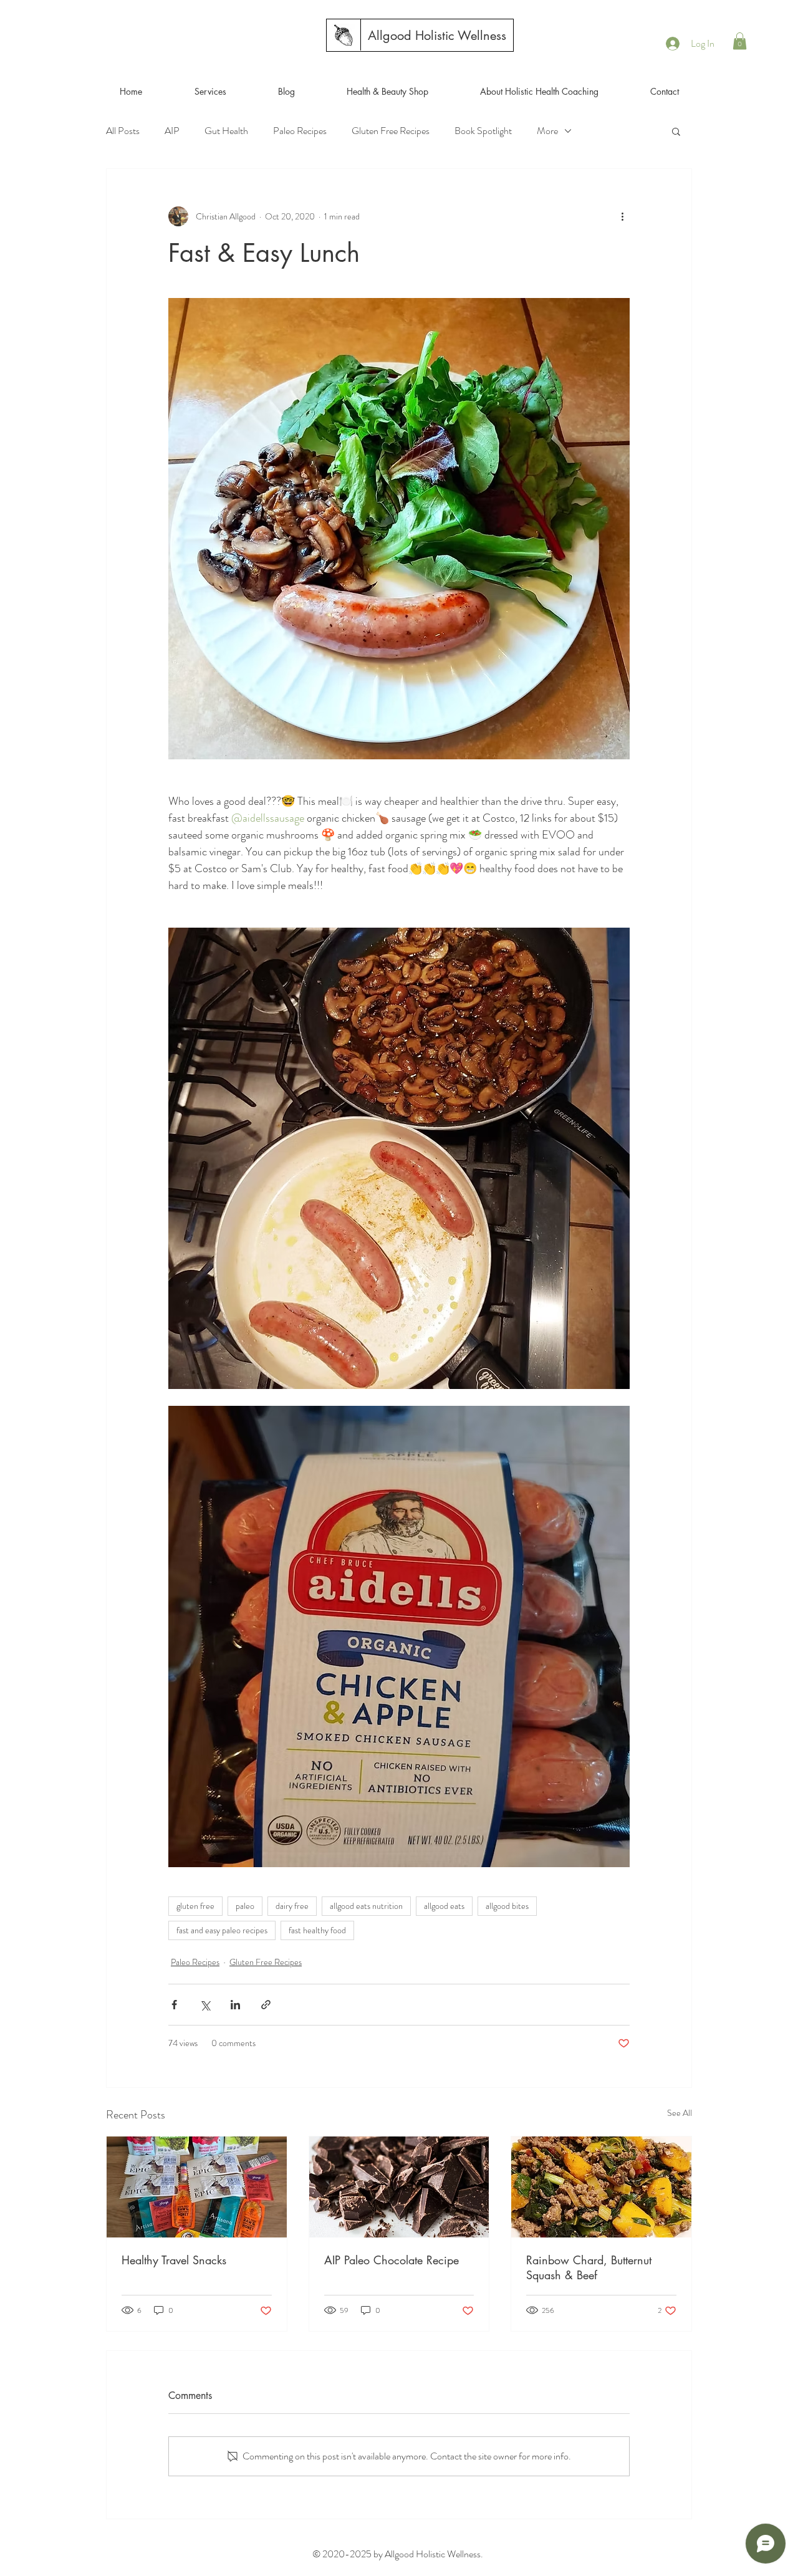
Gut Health (226, 131)
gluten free (195, 1906)
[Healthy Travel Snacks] (197, 2187)
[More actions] (622, 216)
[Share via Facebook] (174, 2005)
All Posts (123, 131)
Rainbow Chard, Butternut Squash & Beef (589, 2267)
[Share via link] (266, 2005)
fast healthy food (317, 1930)
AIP (172, 131)
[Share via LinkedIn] (235, 2005)
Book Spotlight (483, 131)
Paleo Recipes (300, 131)
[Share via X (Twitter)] (205, 2005)
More (547, 131)
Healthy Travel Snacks (174, 2260)
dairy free (292, 1906)
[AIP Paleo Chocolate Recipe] (399, 2187)
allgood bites (507, 1906)
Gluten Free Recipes (391, 131)
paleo (245, 1906)
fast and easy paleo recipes (222, 1930)
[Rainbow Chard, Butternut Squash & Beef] (601, 2187)
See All (680, 2113)
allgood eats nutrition (366, 1906)
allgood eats (444, 1906)
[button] (740, 41)
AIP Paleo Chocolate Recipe (392, 2260)
